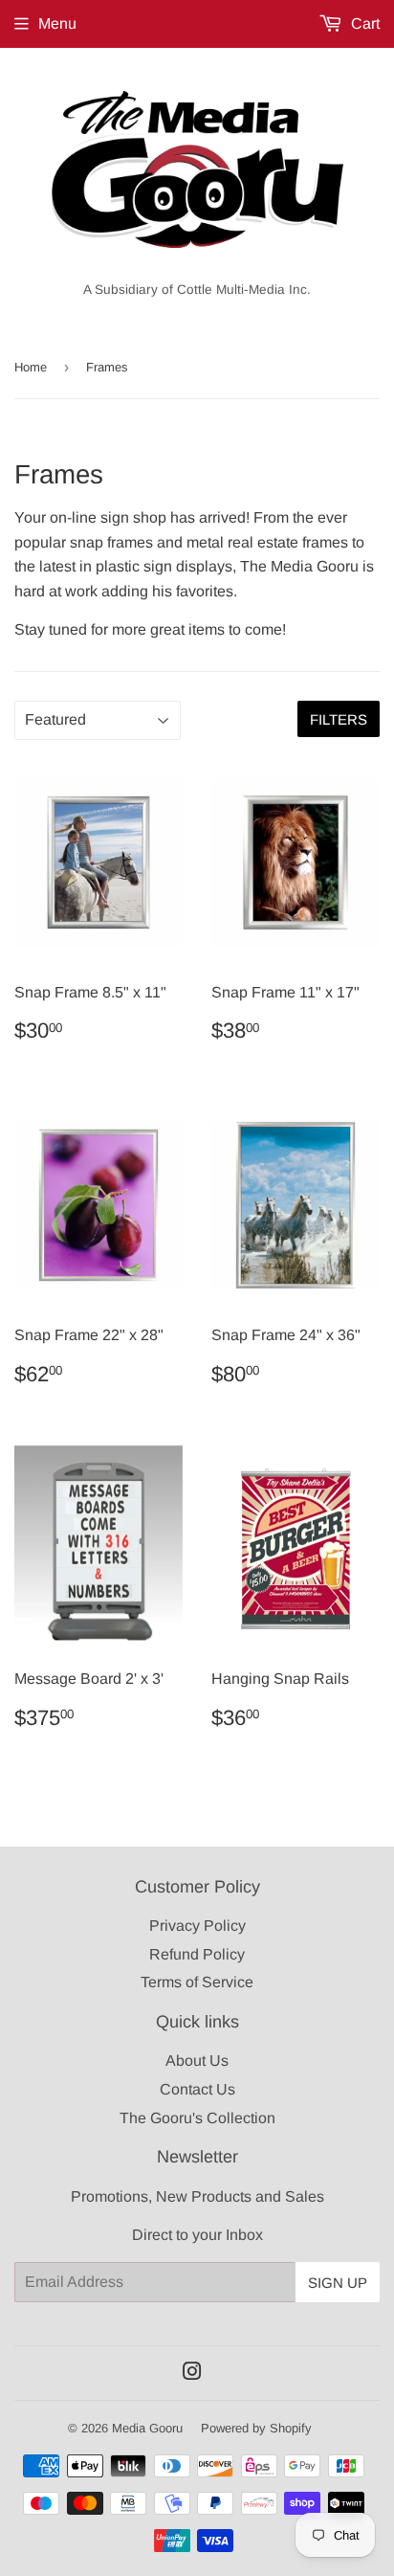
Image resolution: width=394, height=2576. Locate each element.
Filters (339, 719)
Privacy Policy (197, 1926)
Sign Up (338, 2283)
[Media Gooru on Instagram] (192, 2374)
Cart (363, 23)
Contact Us (197, 2089)
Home (31, 367)
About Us (197, 2061)
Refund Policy (197, 1954)
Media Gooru (147, 2428)
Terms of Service (197, 1982)
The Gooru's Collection (197, 2118)
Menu (57, 23)
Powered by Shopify (256, 2428)
